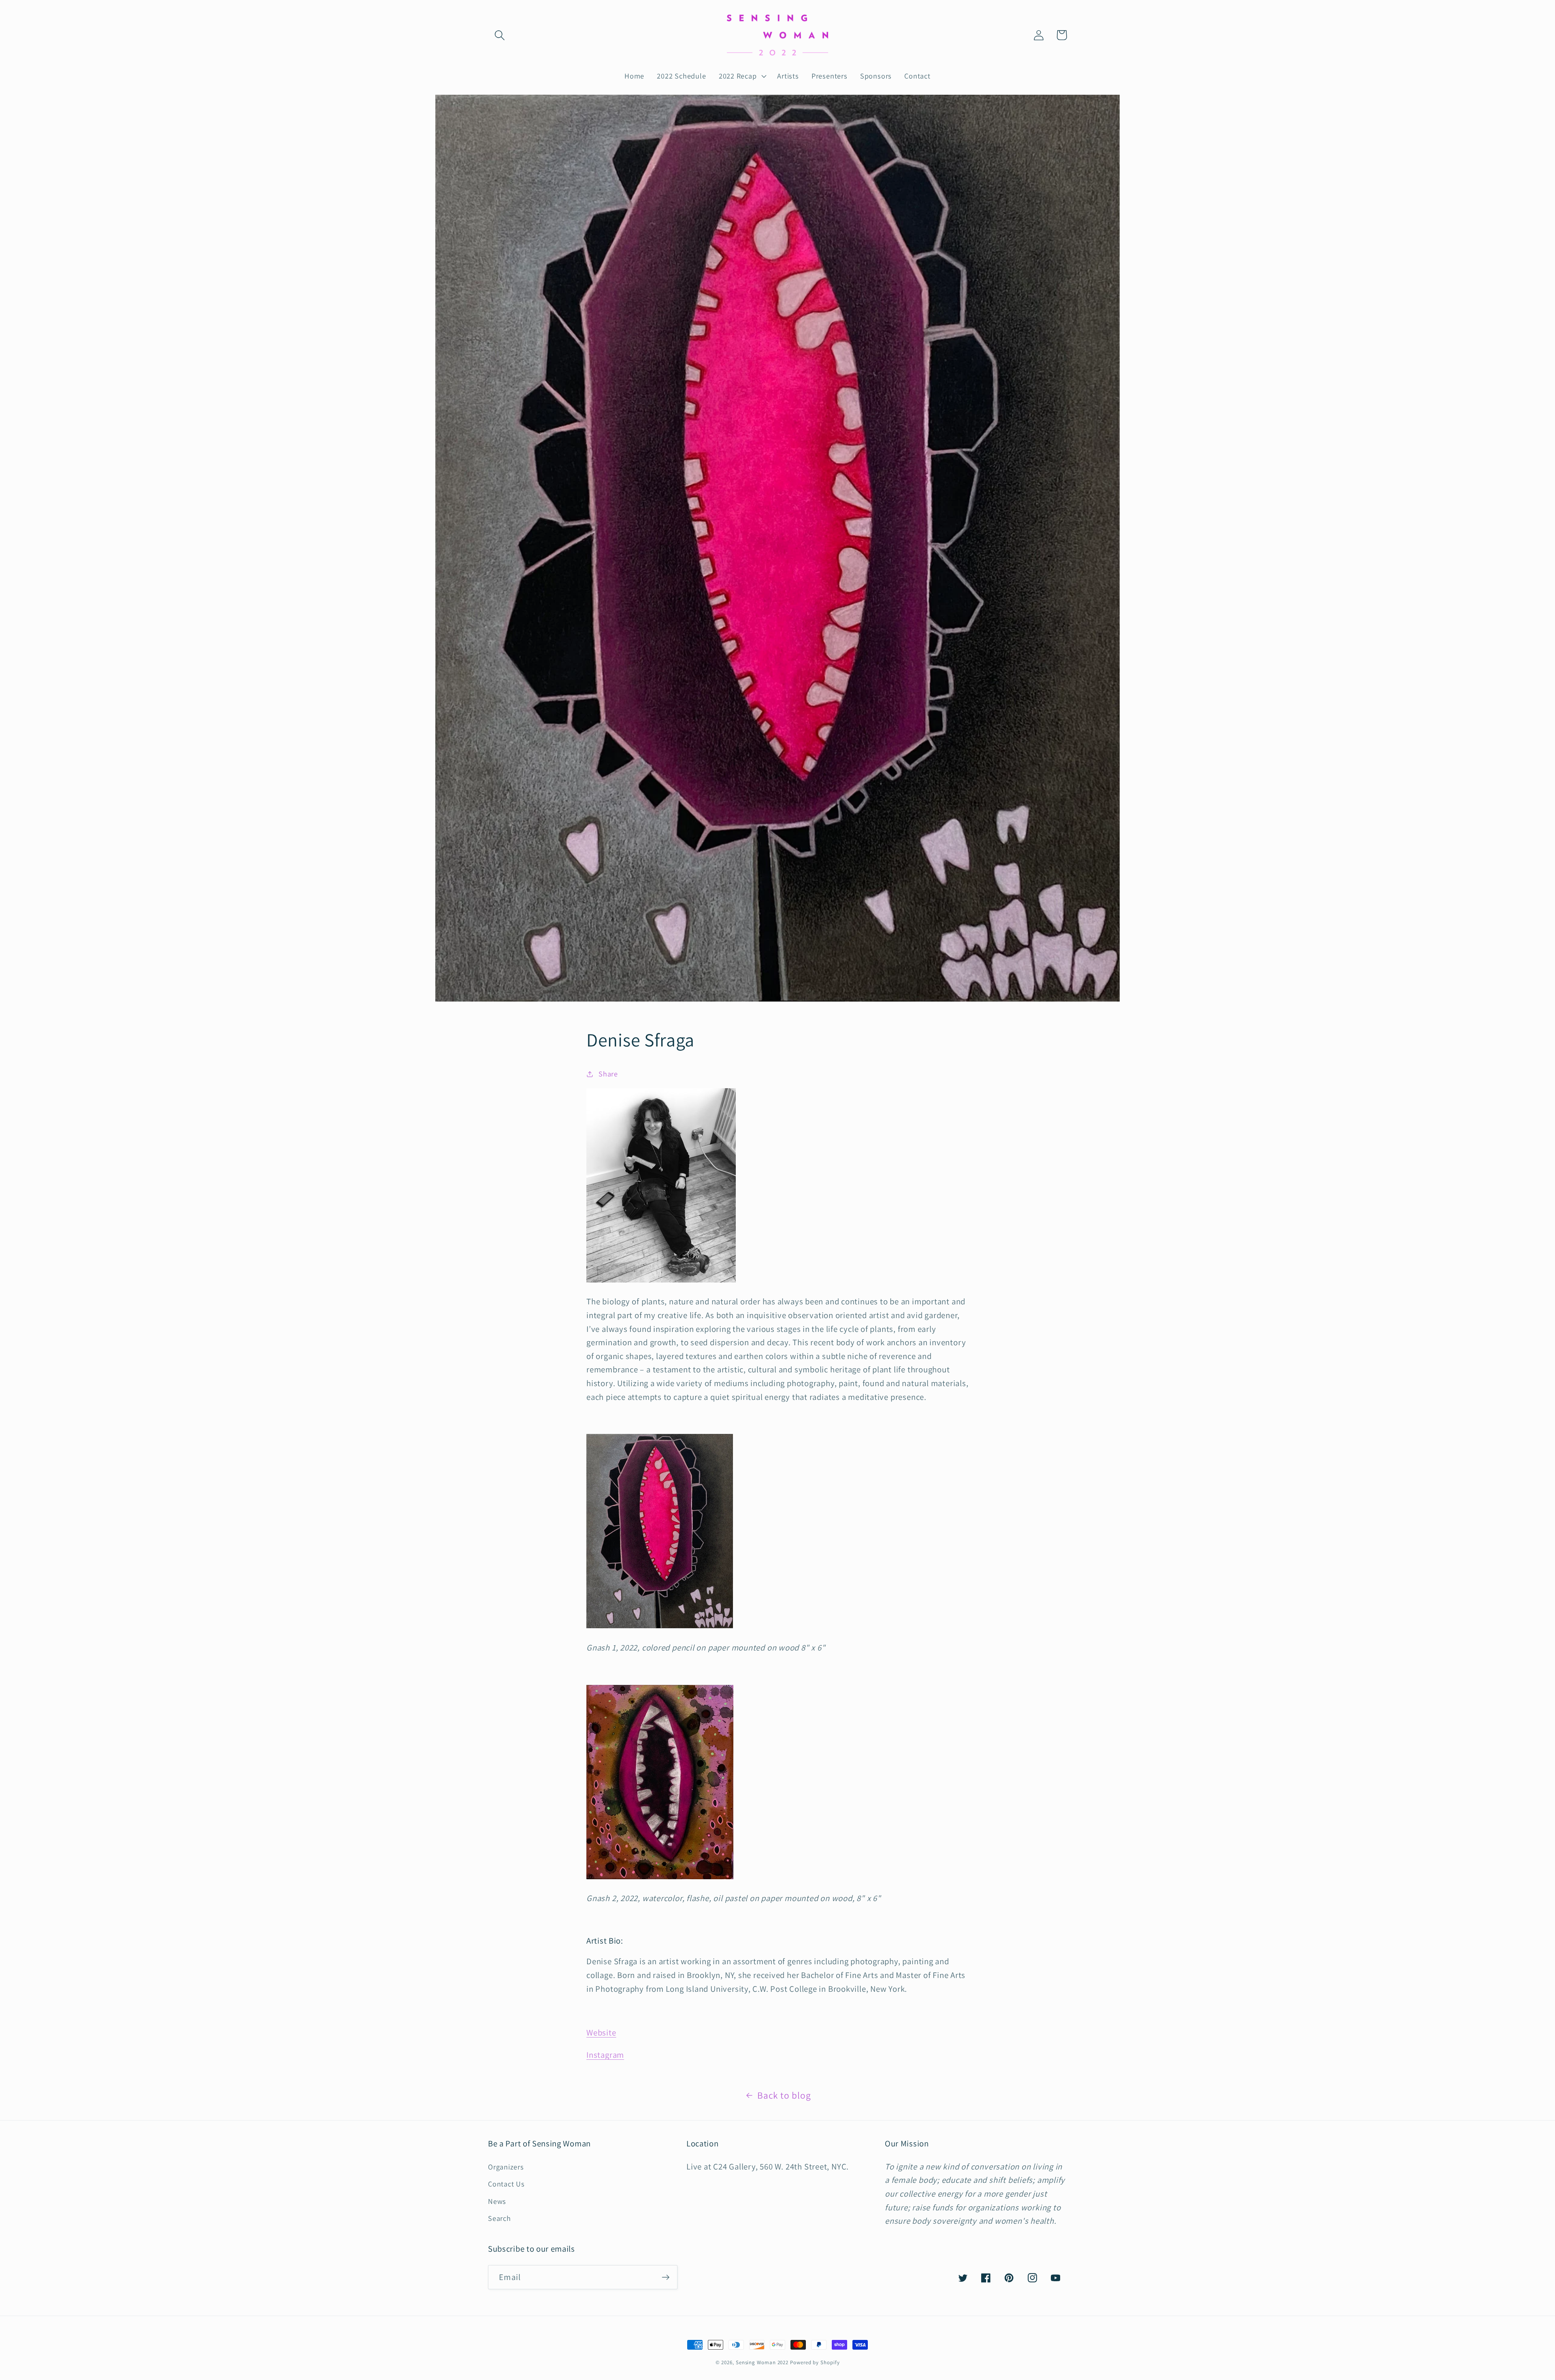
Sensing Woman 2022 (762, 2362)
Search (500, 2218)
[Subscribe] (666, 2277)
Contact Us (506, 2184)
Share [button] (608, 1074)
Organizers (506, 2167)
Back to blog (784, 2095)
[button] (500, 35)
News (497, 2201)
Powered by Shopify (815, 2362)
